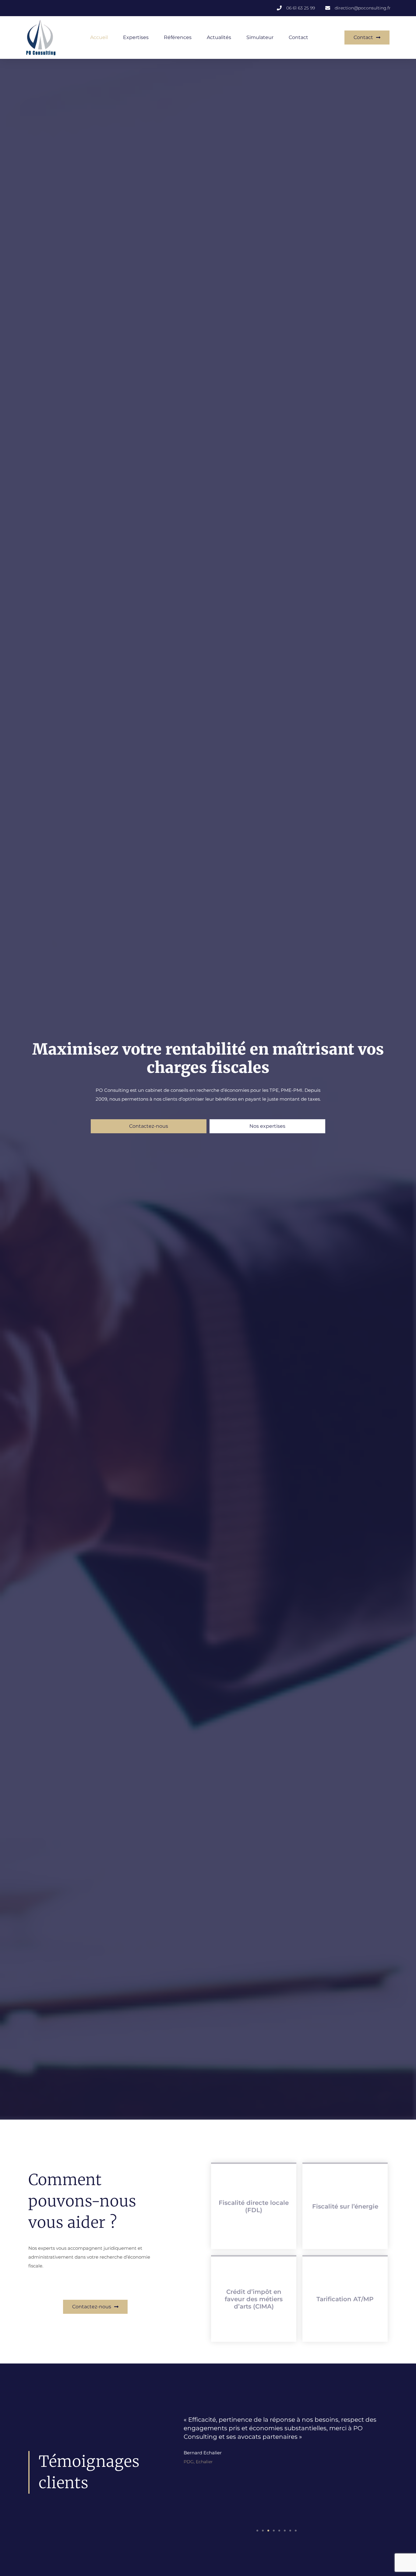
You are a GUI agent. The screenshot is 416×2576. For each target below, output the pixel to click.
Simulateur (260, 37)
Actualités (219, 37)
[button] (257, 2531)
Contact (298, 37)
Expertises (136, 37)
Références (178, 37)
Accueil (99, 37)
